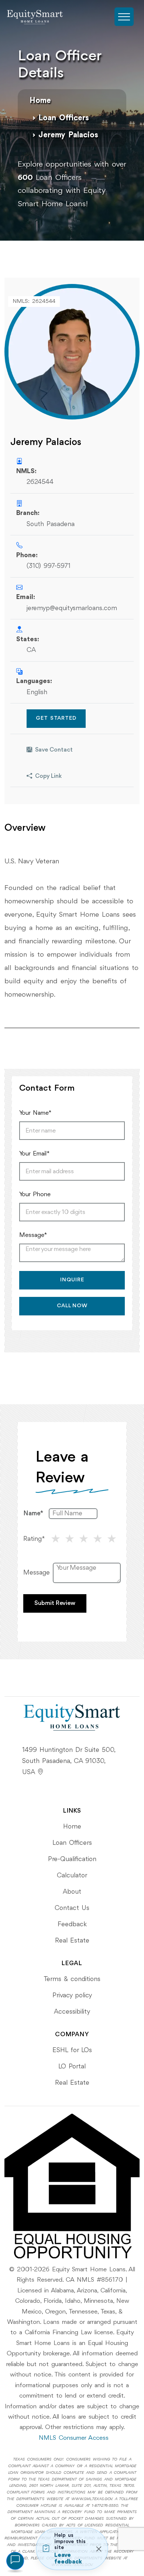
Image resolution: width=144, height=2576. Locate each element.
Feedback (72, 1924)
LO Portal (72, 2067)
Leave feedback (68, 2559)
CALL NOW (72, 1306)
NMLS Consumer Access (74, 2438)
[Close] (99, 2549)
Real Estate (72, 1941)
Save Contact (54, 750)
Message (37, 1573)
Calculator (72, 1876)
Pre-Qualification (72, 1859)
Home (40, 101)
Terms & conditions (72, 1979)
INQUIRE (72, 1280)
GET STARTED (56, 718)
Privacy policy (72, 1995)
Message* (33, 1235)
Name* (33, 1513)
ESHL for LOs (72, 2050)
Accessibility (72, 2012)
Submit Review (55, 1603)
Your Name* (35, 1113)
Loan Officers (64, 118)
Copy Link (48, 776)
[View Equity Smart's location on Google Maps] (40, 1772)
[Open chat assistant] (15, 2561)
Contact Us (72, 1908)
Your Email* (34, 1154)
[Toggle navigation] (124, 17)
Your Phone (35, 1195)
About (72, 1892)
